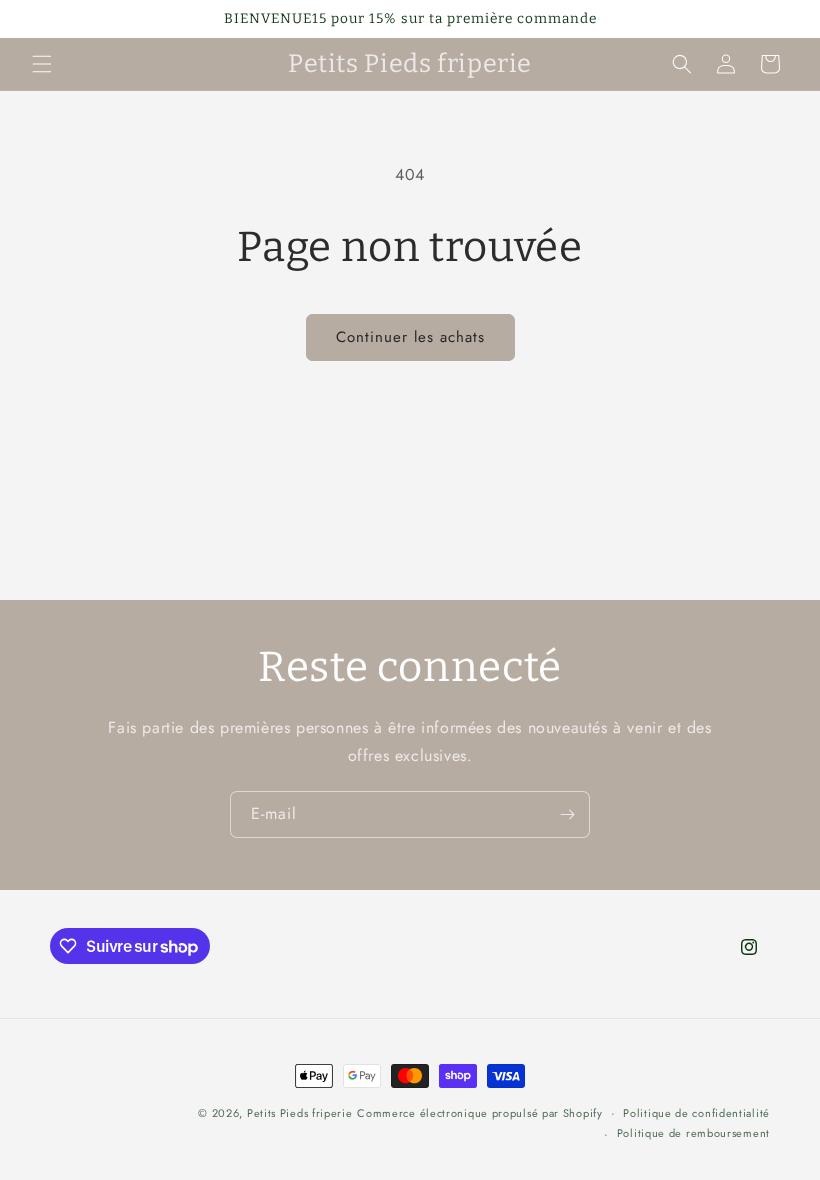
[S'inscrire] (567, 814)
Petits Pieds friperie (300, 1113)
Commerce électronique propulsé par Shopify (479, 1113)
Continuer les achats (410, 337)
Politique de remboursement (693, 1133)
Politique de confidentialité (696, 1113)
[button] (42, 64)
